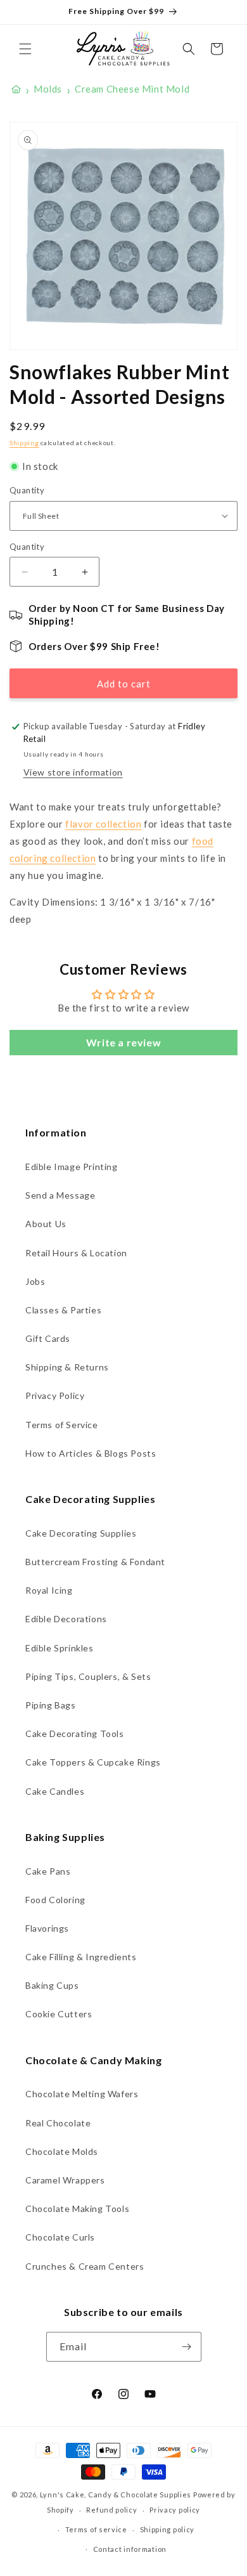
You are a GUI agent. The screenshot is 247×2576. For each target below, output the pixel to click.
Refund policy (111, 2510)
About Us (46, 1224)
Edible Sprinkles (60, 1648)
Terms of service (96, 2529)
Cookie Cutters (59, 2014)
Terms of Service (62, 1425)
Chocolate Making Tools (77, 2208)
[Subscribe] (187, 2347)
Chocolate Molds (62, 2151)
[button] (25, 49)
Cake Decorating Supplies (81, 1533)
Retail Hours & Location (76, 1253)
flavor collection (103, 824)
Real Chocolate (58, 2123)
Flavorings (47, 1928)
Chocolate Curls (60, 2237)
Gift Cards (48, 1338)
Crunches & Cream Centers (85, 2266)
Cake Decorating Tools (75, 1734)
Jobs (35, 1281)
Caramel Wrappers (65, 2180)
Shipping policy (168, 2529)
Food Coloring (55, 1900)
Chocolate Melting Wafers (82, 2094)
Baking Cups (52, 1985)
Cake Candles (55, 1791)
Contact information (130, 2549)
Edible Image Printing (72, 1167)
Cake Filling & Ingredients (81, 1957)
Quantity (27, 490)
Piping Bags (51, 1705)
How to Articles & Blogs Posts (91, 1453)
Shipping (24, 443)
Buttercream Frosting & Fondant (95, 1562)
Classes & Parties (63, 1310)
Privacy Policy (55, 1395)
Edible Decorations (66, 1619)
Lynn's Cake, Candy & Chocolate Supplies (116, 2495)
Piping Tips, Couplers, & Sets (88, 1676)
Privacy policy (175, 2510)
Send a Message (60, 1195)
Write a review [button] (123, 1042)
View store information (73, 772)
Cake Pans (48, 1871)
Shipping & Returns (67, 1367)
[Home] (16, 89)
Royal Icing (49, 1590)
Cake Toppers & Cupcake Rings (93, 1762)
